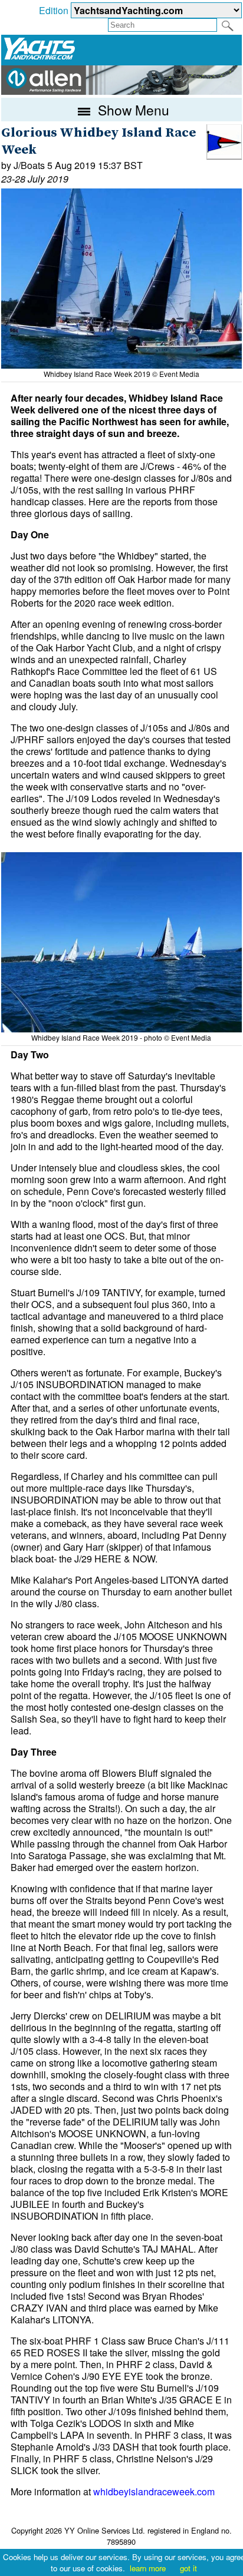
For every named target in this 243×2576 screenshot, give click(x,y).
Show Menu (132, 110)
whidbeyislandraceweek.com (154, 2491)
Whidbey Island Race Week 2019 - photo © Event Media (121, 1037)
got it (188, 2568)
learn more (148, 2568)
